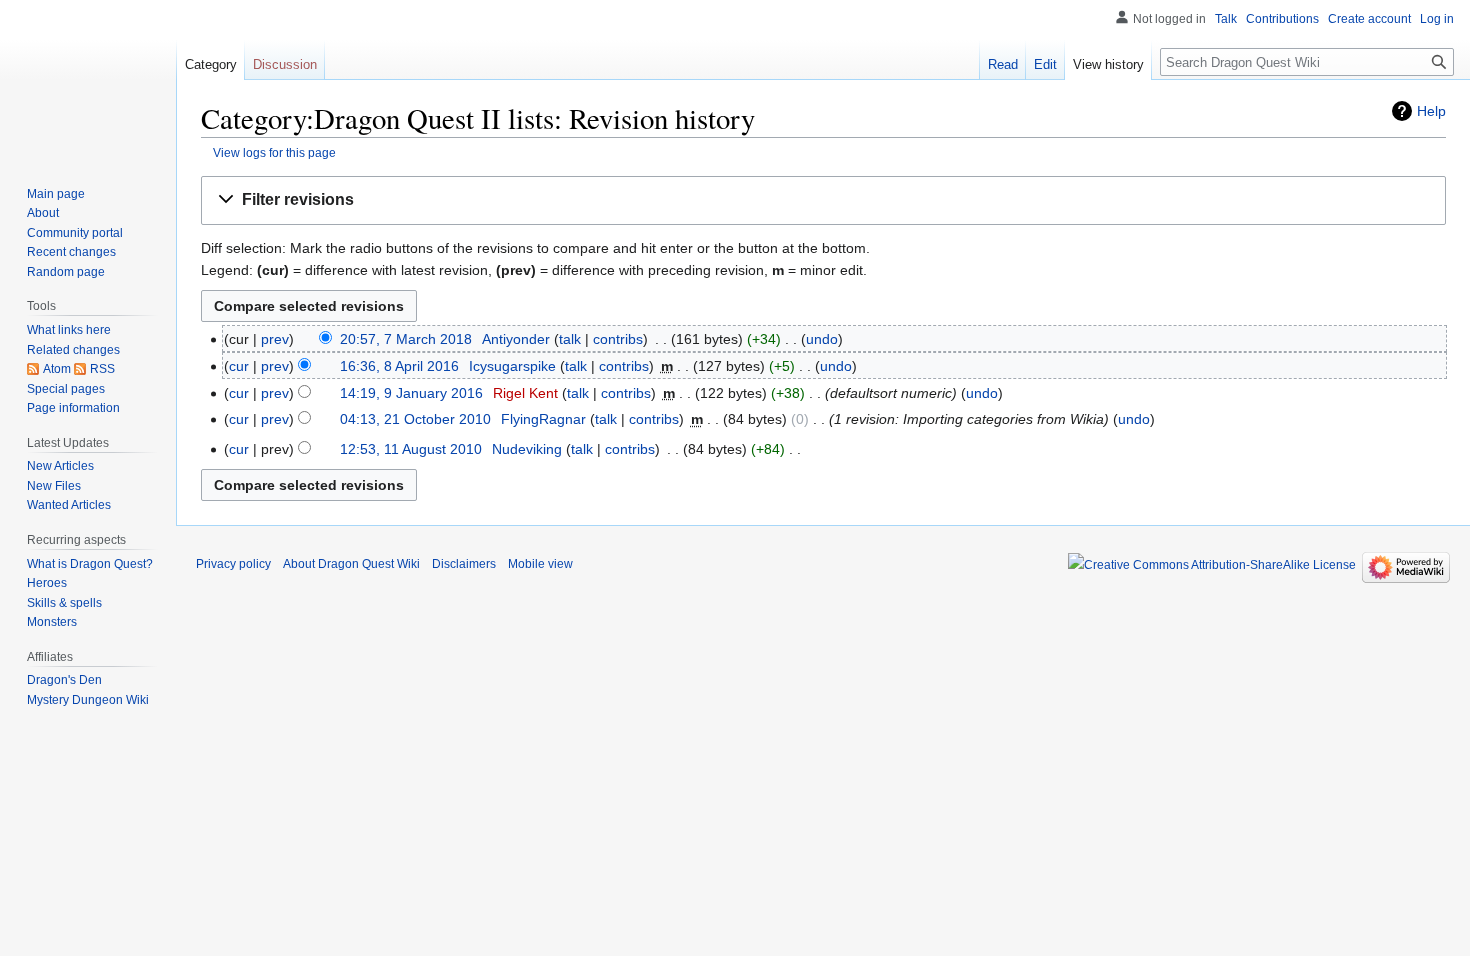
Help (1431, 111)
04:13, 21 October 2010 (415, 419)
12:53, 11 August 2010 (411, 449)
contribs (618, 339)
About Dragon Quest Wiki (351, 564)
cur (239, 366)
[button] (823, 200)
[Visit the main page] (88, 80)
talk (570, 339)
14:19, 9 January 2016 (411, 393)
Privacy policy (233, 564)
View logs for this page (274, 152)
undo (822, 339)
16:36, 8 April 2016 (399, 366)
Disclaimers (464, 564)
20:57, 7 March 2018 (406, 339)
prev (275, 339)
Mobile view (540, 564)
